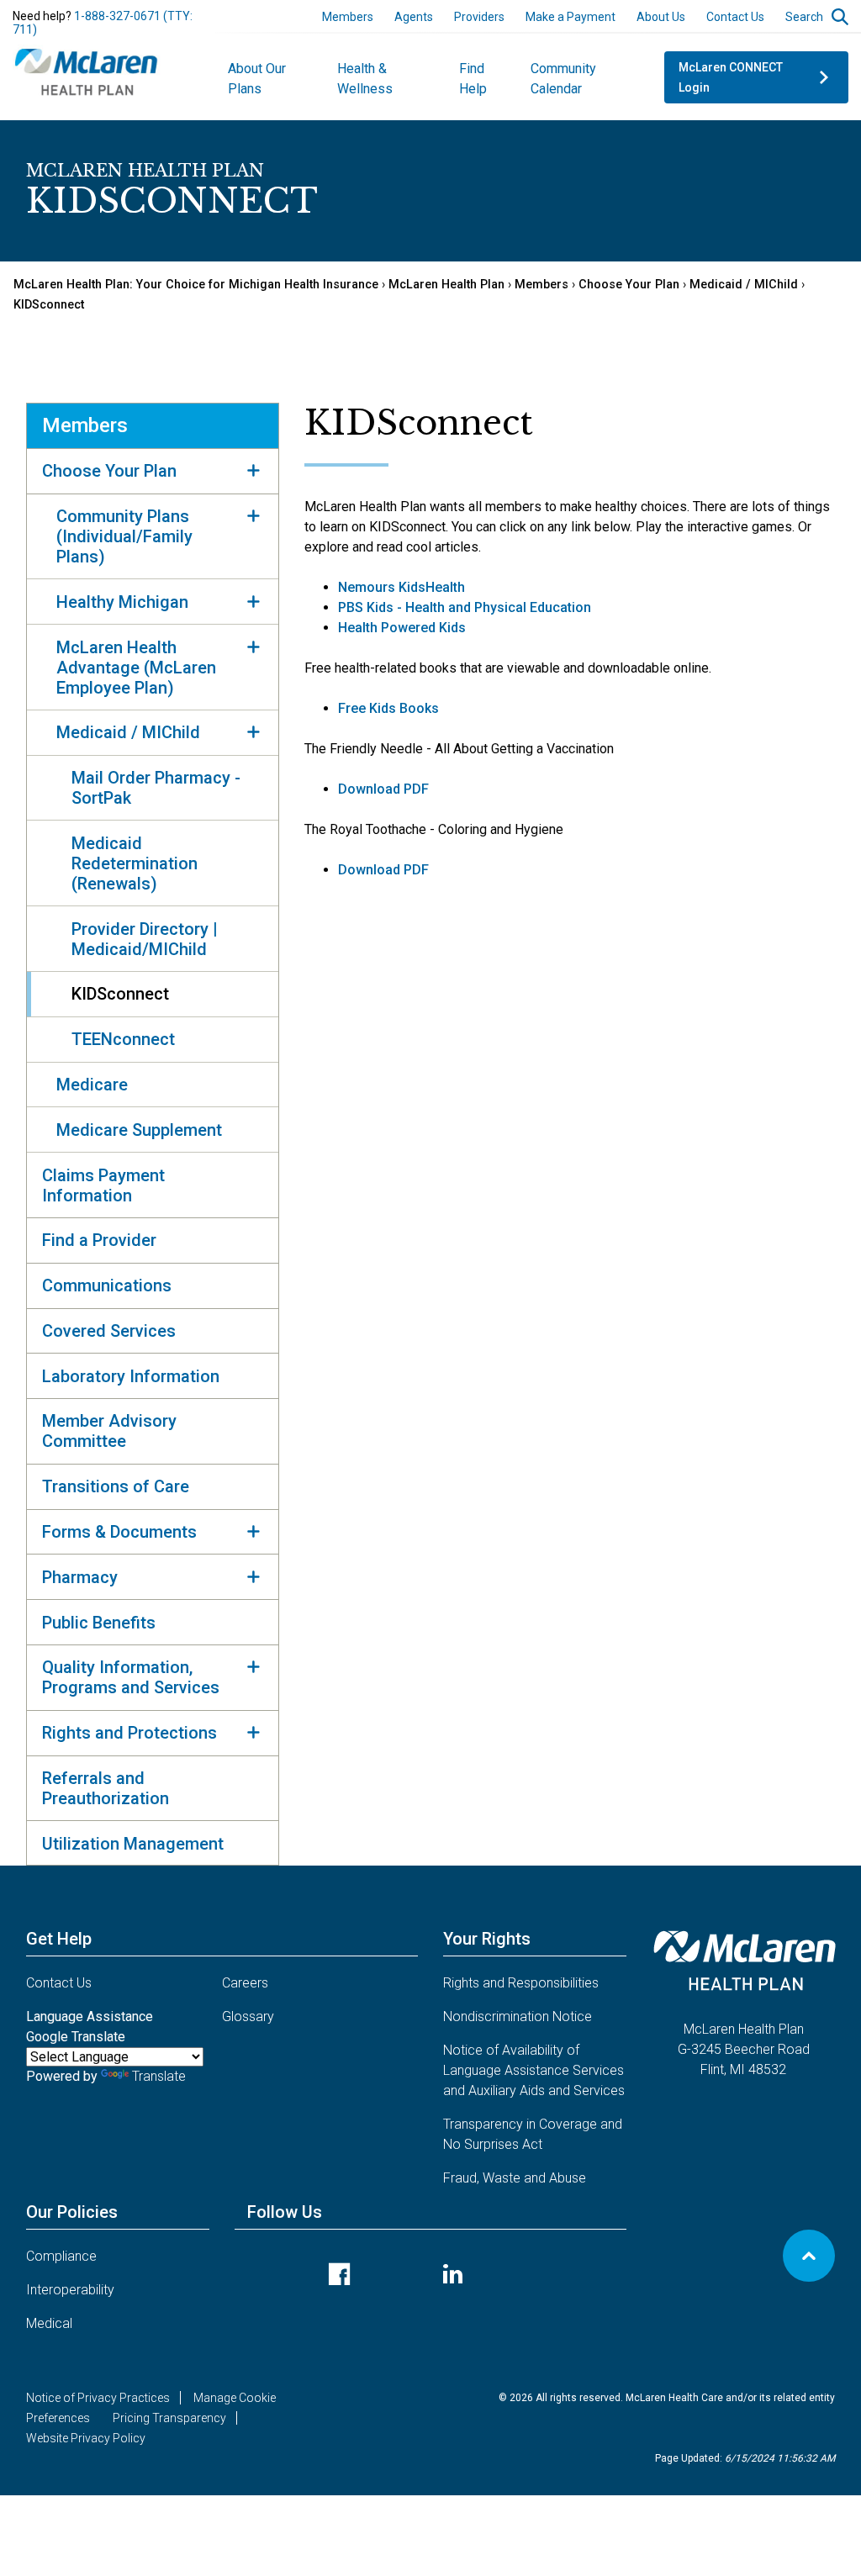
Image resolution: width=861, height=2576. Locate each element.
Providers (479, 17)
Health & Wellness (365, 79)
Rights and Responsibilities (521, 1983)
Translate (159, 2076)
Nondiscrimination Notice (518, 2016)
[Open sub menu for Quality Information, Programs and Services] (254, 1667)
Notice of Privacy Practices (98, 2398)
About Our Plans (257, 79)
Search (804, 17)
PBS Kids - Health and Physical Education (465, 607)
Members (348, 17)
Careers (245, 1983)
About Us (661, 17)
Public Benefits (99, 1623)
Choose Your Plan (629, 285)
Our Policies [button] (72, 2212)
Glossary (248, 2016)
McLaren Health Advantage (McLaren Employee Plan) (136, 668)
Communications (107, 1285)
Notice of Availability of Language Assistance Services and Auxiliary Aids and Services (534, 2070)
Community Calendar (563, 79)
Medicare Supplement (139, 1130)
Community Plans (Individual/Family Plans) (124, 536)
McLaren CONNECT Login (731, 77)
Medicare (92, 1085)
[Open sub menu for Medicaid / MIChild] (254, 732)
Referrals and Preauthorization (106, 1788)
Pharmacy (80, 1577)
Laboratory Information (131, 1376)
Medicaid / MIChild (744, 285)
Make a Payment (570, 17)
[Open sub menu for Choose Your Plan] (254, 471)
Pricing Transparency (169, 2418)
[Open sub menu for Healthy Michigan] (254, 601)
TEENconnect (123, 1039)
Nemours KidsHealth (401, 587)
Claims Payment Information (103, 1185)
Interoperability (70, 2290)
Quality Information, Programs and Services (131, 1677)
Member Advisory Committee (109, 1431)
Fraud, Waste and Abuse (515, 2178)
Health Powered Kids (402, 628)
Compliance (61, 2256)
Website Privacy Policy (86, 2438)
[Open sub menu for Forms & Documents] (254, 1532)
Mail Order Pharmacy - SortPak (156, 788)
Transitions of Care (116, 1486)
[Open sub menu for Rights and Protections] (254, 1733)
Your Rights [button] (487, 1939)
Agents (414, 17)
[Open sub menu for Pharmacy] (254, 1576)
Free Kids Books (388, 708)
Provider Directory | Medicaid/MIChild (145, 939)
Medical (49, 2323)
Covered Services (109, 1331)
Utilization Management (133, 1844)
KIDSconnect (49, 305)
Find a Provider (99, 1240)
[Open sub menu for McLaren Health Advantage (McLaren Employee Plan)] (254, 647)
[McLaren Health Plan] (87, 70)
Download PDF (383, 789)
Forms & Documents (119, 1532)
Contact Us (735, 17)
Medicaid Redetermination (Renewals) (135, 863)
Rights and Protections (129, 1733)
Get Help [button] (59, 1939)
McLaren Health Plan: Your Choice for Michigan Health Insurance (196, 285)
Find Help (473, 79)
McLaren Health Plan (446, 285)
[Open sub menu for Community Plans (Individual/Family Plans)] (254, 516)
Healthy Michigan (122, 602)
